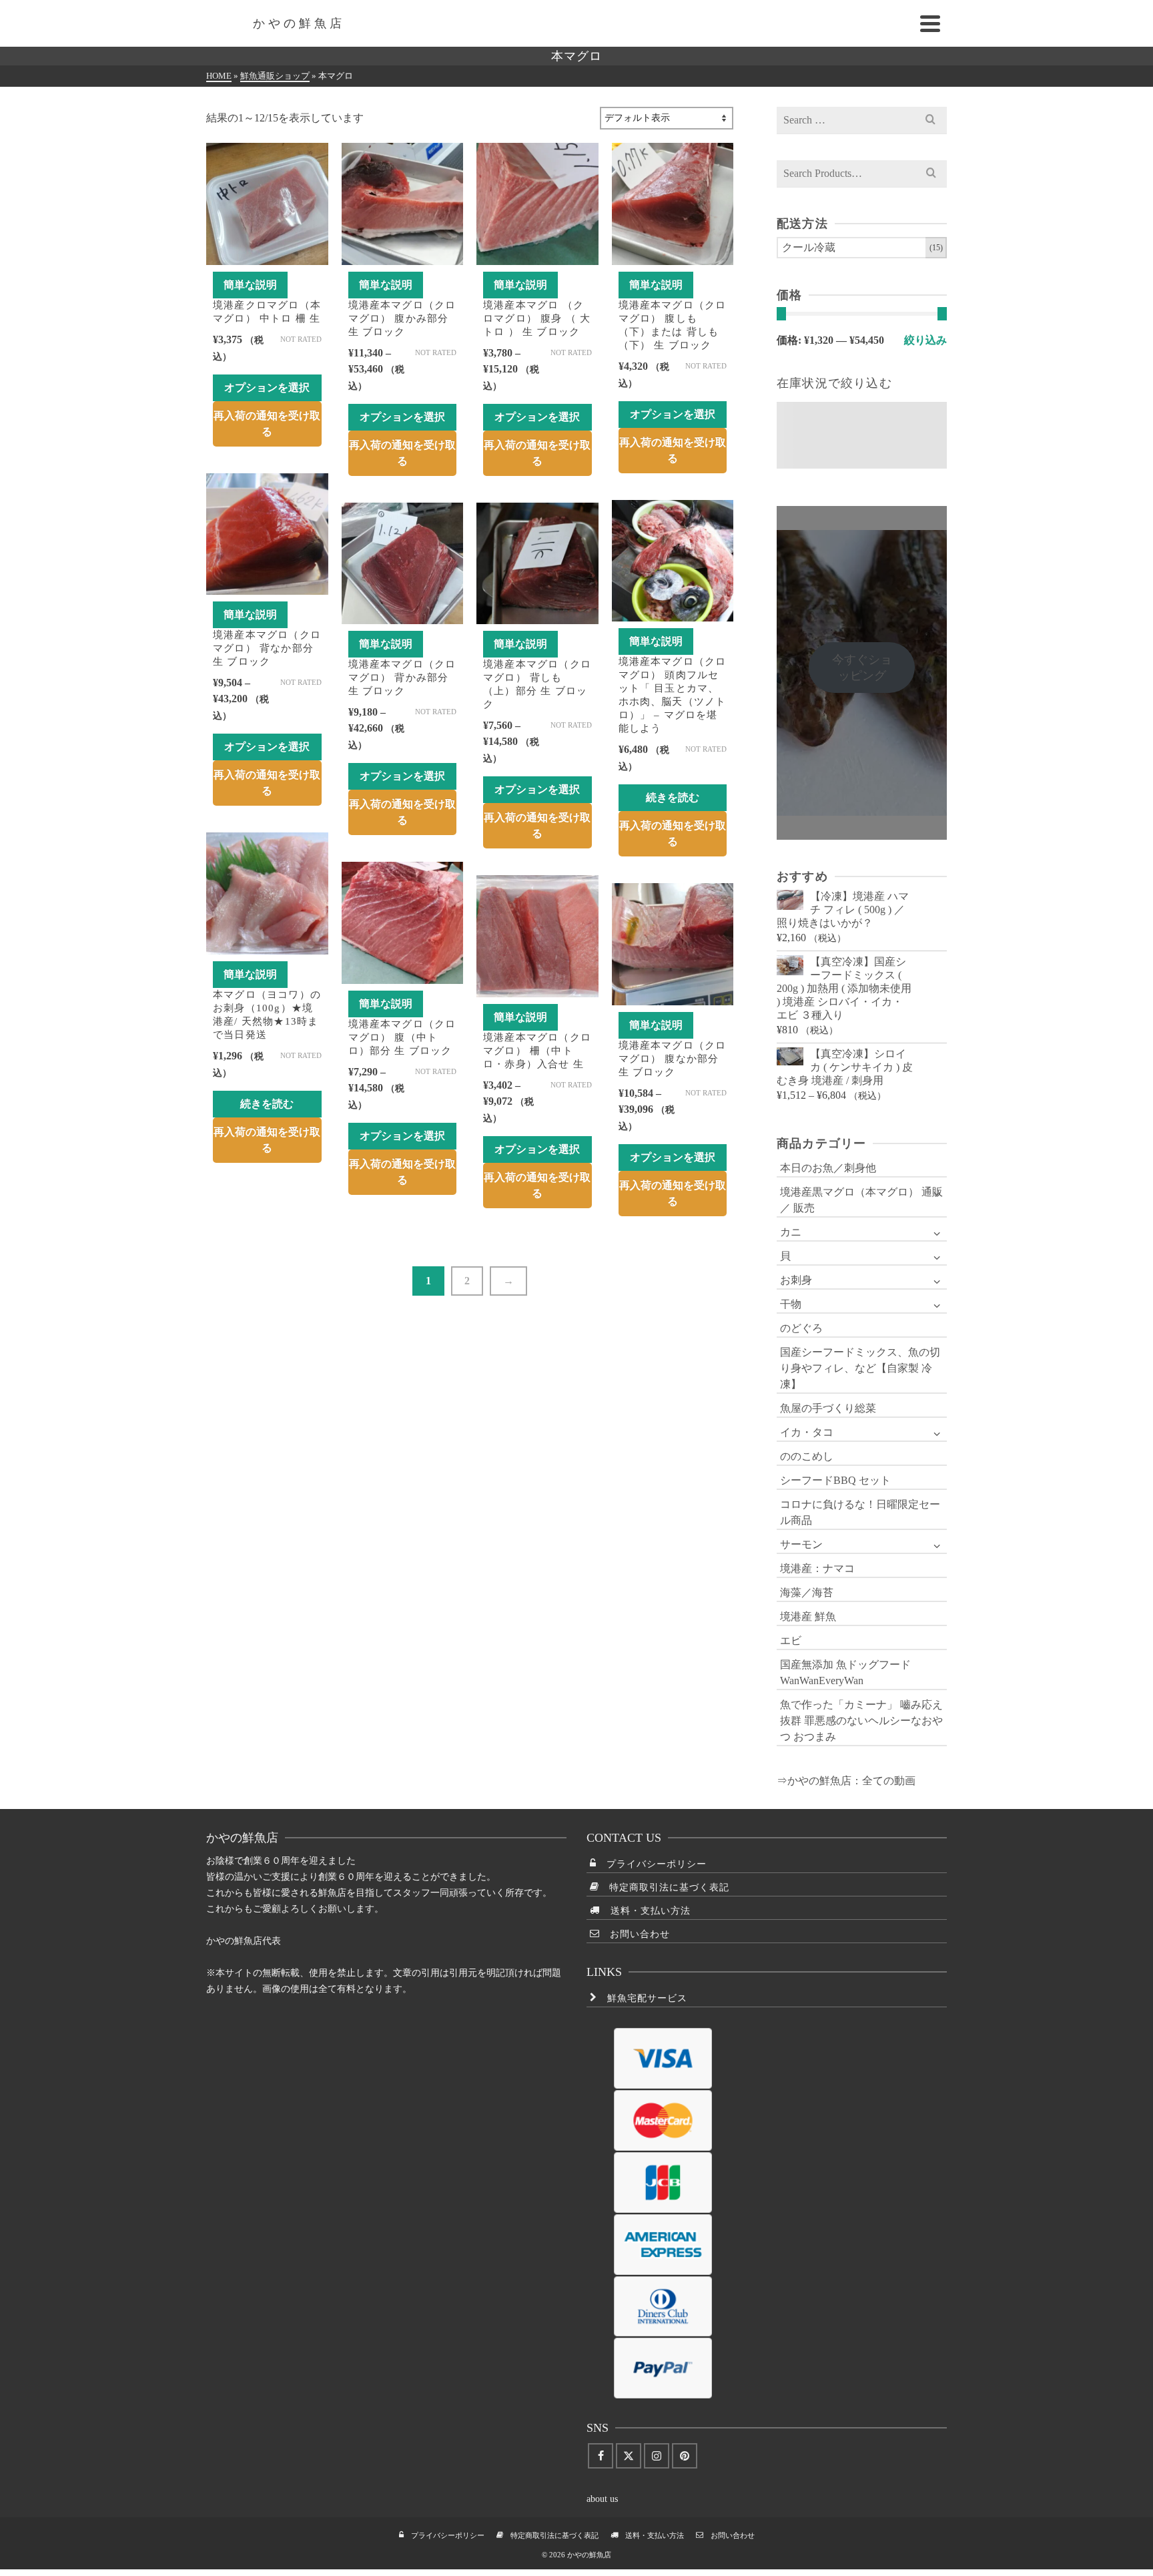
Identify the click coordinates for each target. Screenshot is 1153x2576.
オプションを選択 (267, 388)
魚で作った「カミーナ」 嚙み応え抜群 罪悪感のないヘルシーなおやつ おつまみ (861, 1721)
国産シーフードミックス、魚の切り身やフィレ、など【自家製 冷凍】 (860, 1368)
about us (602, 2499)
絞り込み (925, 340)
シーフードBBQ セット (835, 1480)
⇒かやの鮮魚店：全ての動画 (846, 1781)
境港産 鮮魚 (808, 1616)
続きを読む (673, 797)
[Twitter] (629, 2456)
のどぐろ (801, 1328)
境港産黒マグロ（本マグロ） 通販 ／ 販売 (861, 1200)
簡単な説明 (250, 285)
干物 (791, 1304)
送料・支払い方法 (646, 1911)
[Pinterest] (685, 2456)
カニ (791, 1232)
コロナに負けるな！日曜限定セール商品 (860, 1512)
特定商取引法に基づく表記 (664, 1887)
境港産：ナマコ (817, 1568)
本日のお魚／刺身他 (828, 1168)
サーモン (801, 1544)
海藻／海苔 (807, 1592)
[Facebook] (601, 2456)
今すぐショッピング (862, 668)
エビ (791, 1640)
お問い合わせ (635, 1934)
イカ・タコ (807, 1432)
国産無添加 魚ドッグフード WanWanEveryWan (845, 1672)
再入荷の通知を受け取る (267, 424)
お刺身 (796, 1280)
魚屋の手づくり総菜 (828, 1408)
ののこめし (807, 1456)
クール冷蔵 (809, 247)
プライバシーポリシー (652, 1864)
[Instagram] (657, 2456)
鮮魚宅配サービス (642, 1998)
